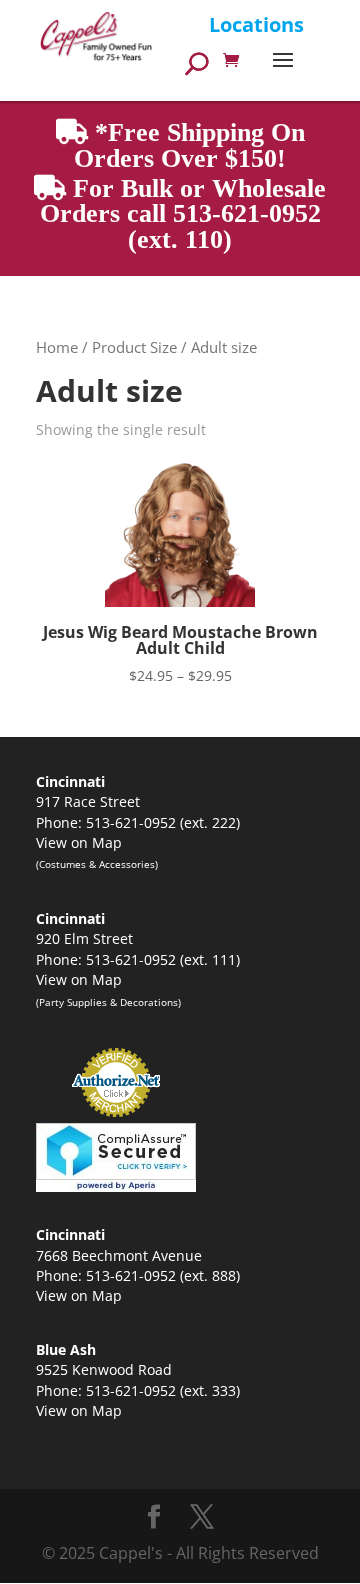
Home (57, 347)
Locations (256, 24)
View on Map (79, 842)
